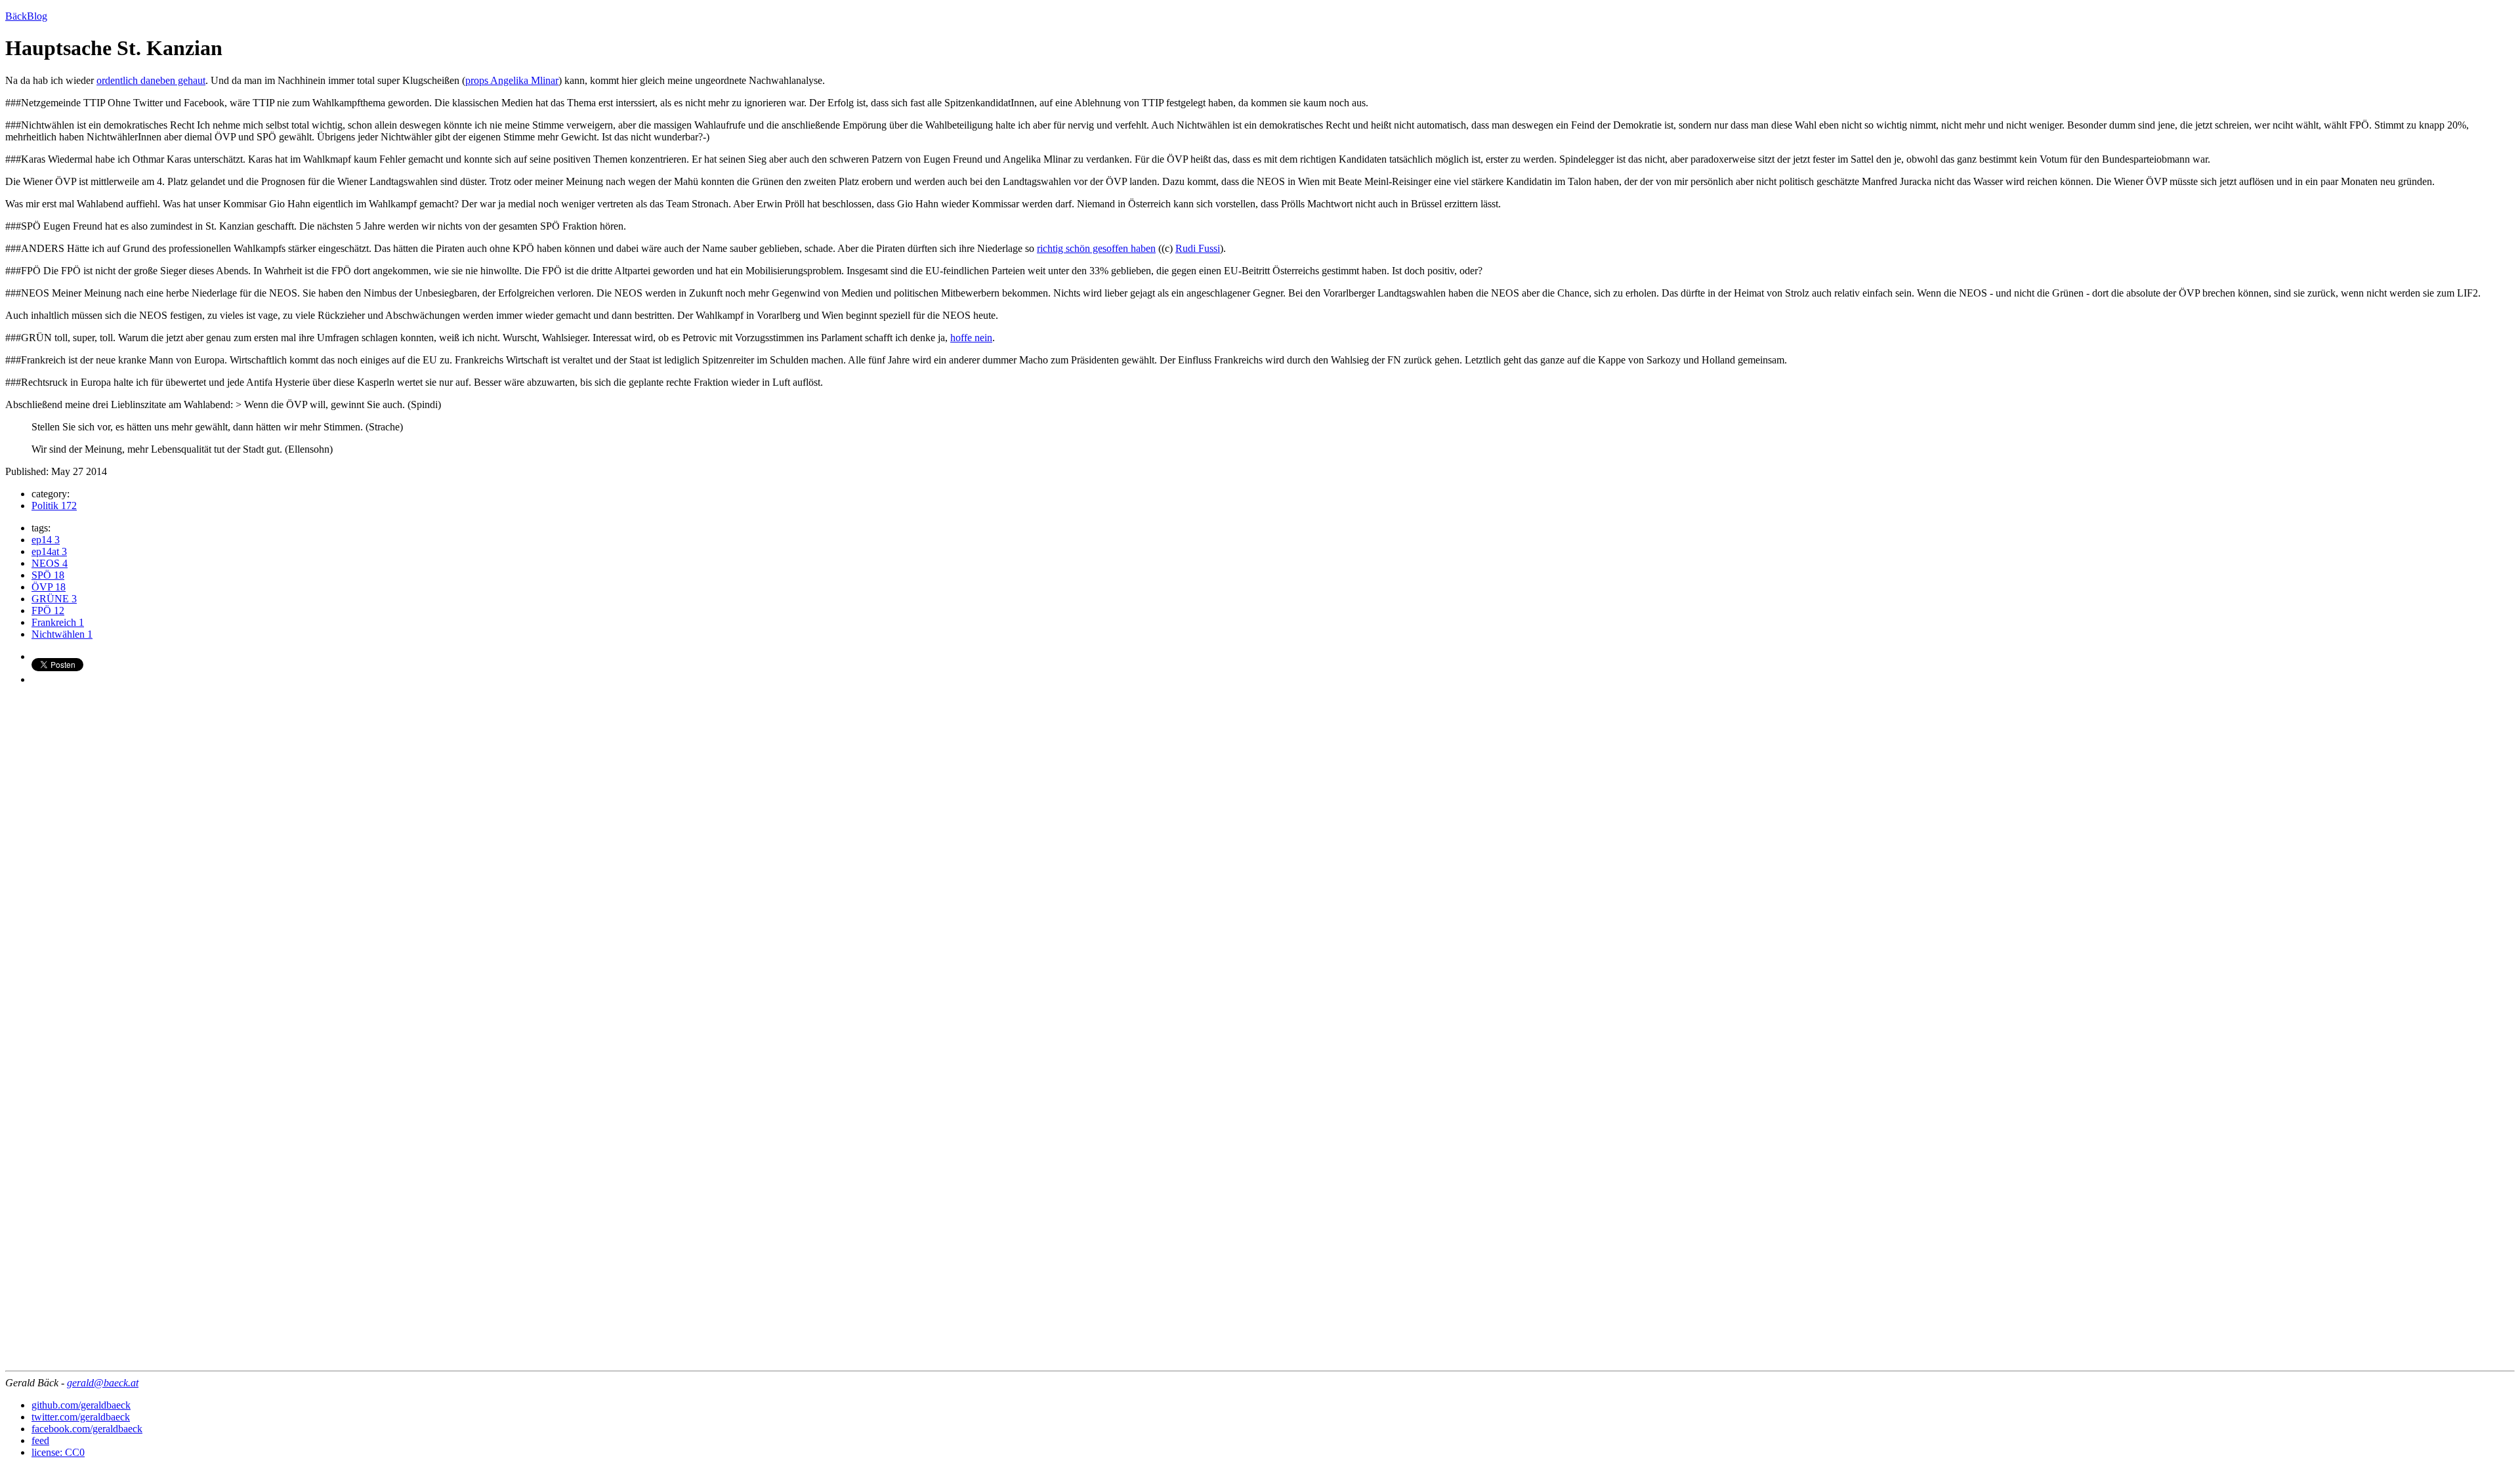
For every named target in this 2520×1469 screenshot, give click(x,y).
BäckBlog (26, 16)
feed (40, 1440)
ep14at (49, 551)
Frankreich (58, 622)
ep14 (46, 540)
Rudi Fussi (1198, 248)
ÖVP (49, 587)
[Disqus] (1260, 860)
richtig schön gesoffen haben (1096, 248)
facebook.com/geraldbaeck (87, 1429)
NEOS (50, 563)
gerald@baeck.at (103, 1383)
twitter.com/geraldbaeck (81, 1417)
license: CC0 (58, 1452)
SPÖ (48, 575)
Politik (54, 506)
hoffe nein (971, 338)
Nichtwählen (62, 634)
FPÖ (48, 610)
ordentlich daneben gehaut (151, 80)
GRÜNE (54, 599)
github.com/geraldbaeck (81, 1405)
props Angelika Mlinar (512, 80)
